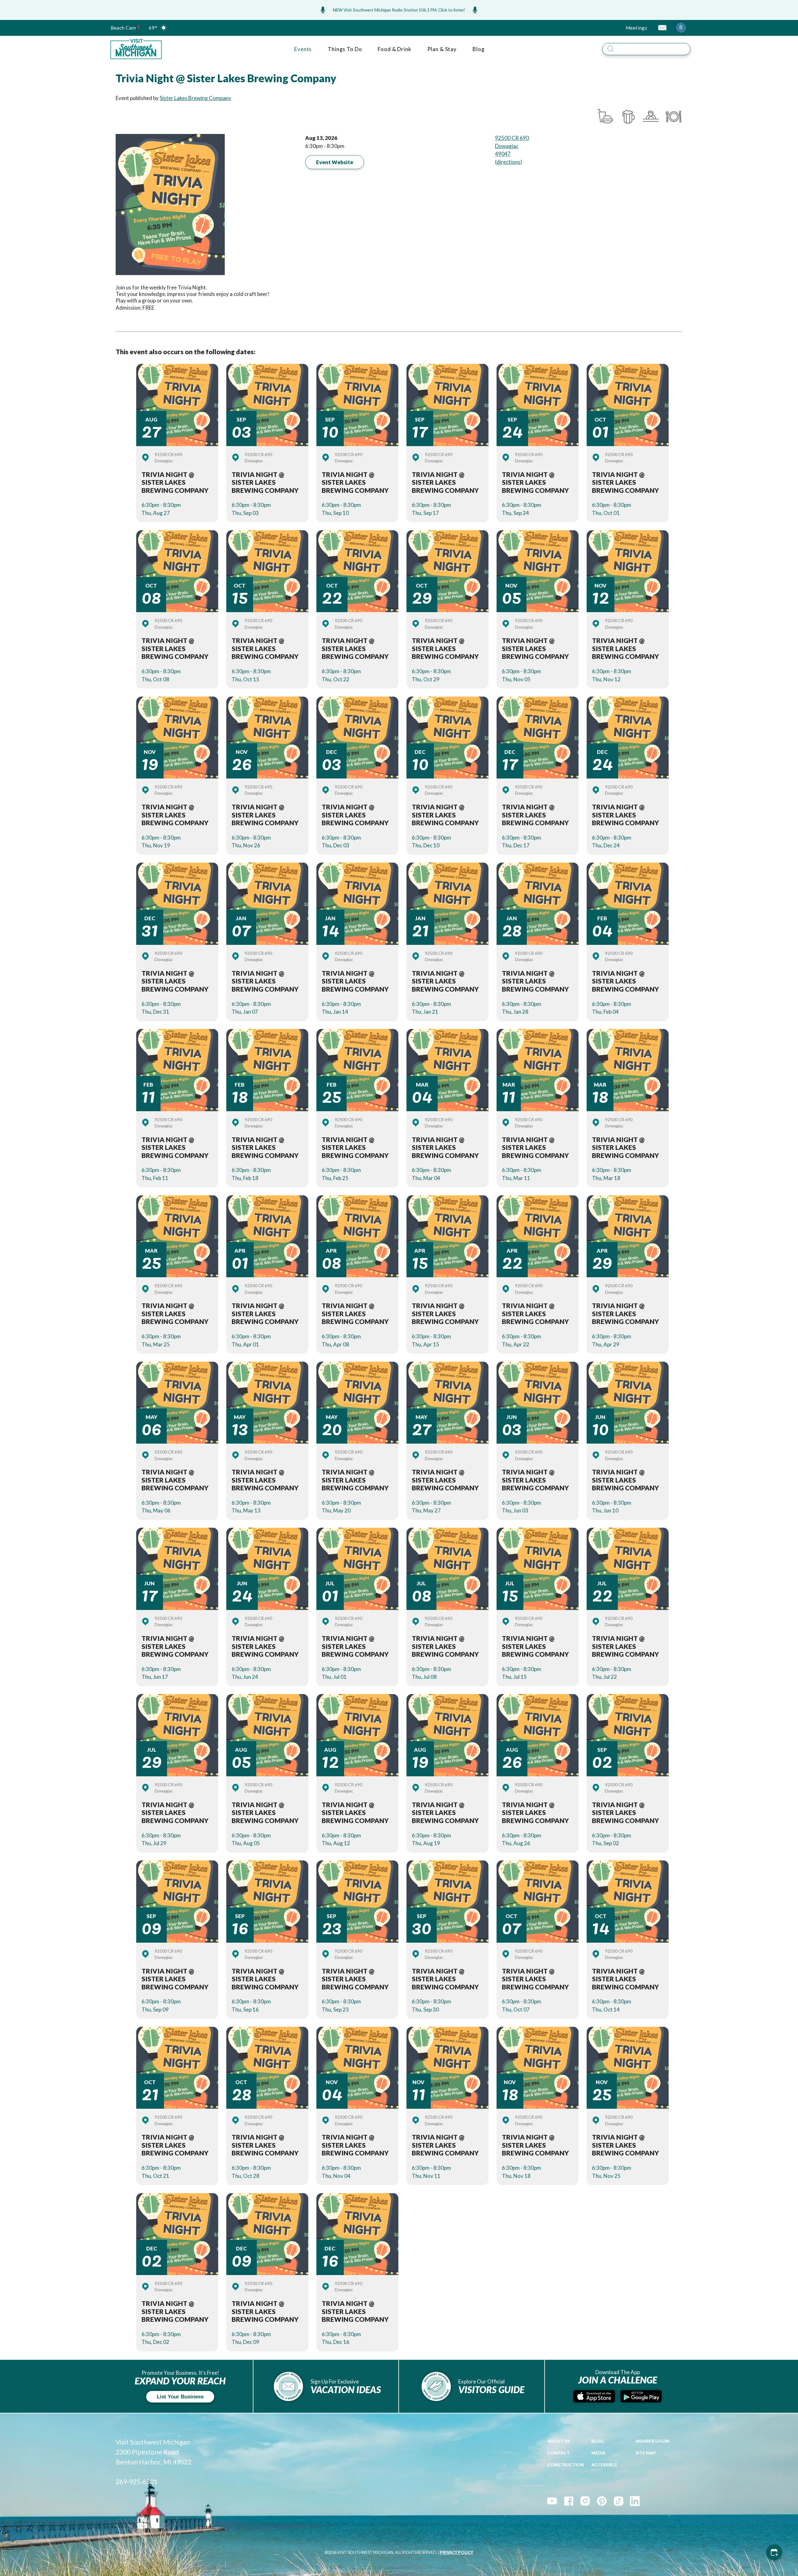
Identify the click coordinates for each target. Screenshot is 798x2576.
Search (695, 42)
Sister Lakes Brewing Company (195, 98)
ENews (662, 28)
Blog (478, 49)
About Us (559, 2441)
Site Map (646, 2453)
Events (303, 49)
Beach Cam (123, 28)
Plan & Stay (442, 49)
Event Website (335, 162)
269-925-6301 (137, 2482)
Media (598, 2453)
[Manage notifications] (681, 27)
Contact (559, 2453)
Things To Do (345, 49)
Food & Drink (394, 49)
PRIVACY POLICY (457, 2552)
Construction (566, 2465)
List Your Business (180, 2397)
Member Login (652, 2441)
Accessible (604, 2465)
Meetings (637, 28)
